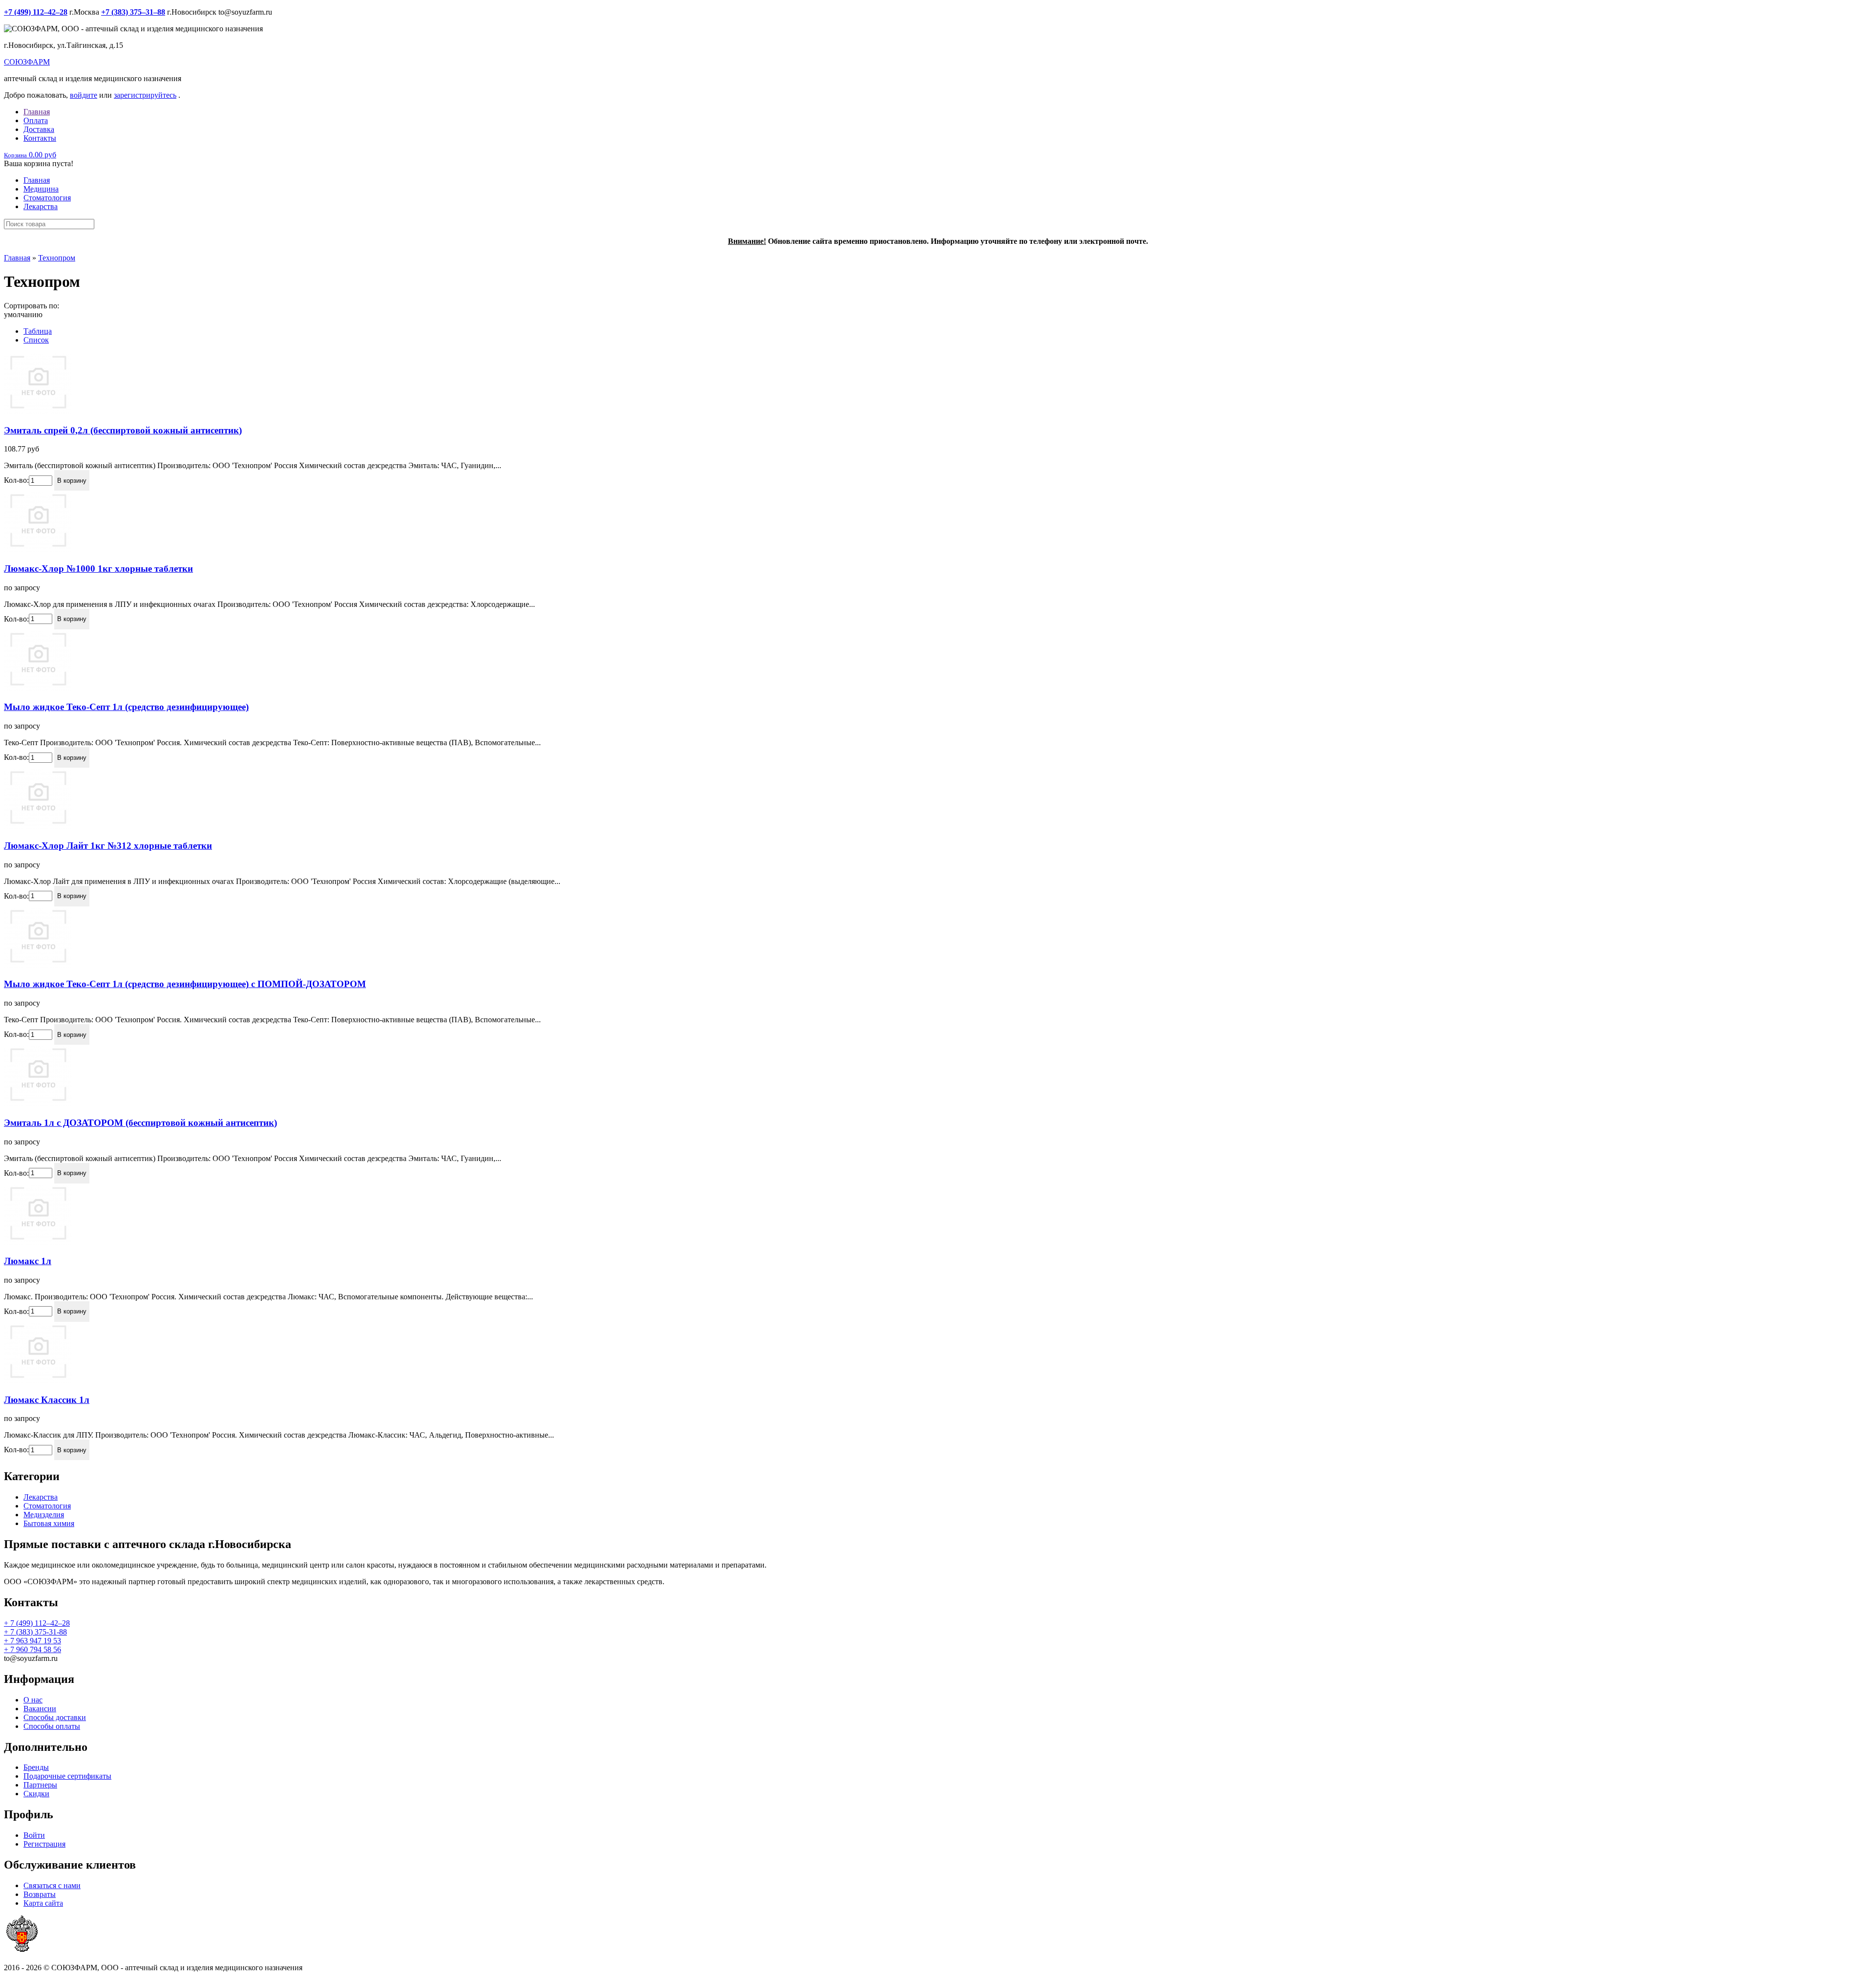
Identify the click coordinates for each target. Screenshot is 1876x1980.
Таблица (38, 331)
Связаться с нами (52, 1885)
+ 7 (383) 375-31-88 (35, 1632)
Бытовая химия (49, 1523)
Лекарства (41, 206)
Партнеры (40, 1785)
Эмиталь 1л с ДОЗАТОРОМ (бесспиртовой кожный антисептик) (140, 1123)
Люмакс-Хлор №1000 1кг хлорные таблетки (98, 569)
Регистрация (44, 1844)
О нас (33, 1700)
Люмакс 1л (28, 1261)
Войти (34, 1835)
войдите (84, 95)
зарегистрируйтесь (145, 95)
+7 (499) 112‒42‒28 (36, 12)
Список (36, 340)
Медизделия (44, 1515)
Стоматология (47, 198)
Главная (37, 112)
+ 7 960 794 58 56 (32, 1649)
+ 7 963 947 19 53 (32, 1641)
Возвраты (40, 1894)
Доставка (39, 129)
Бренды (36, 1767)
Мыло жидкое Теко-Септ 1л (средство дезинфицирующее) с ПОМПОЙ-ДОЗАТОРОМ (185, 984)
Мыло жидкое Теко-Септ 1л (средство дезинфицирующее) (126, 707)
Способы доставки (55, 1717)
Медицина (41, 189)
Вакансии (40, 1709)
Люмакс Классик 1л (47, 1400)
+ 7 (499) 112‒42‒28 (37, 1623)
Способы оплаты (52, 1726)
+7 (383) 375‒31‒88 (133, 12)
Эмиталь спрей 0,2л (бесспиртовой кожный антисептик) (123, 430)
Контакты (40, 138)
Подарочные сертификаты (67, 1776)
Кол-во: (16, 480)
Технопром (57, 258)
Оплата (36, 120)
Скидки (36, 1794)
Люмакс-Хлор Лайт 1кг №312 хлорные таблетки (108, 846)
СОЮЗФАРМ (27, 62)
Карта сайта (43, 1903)
